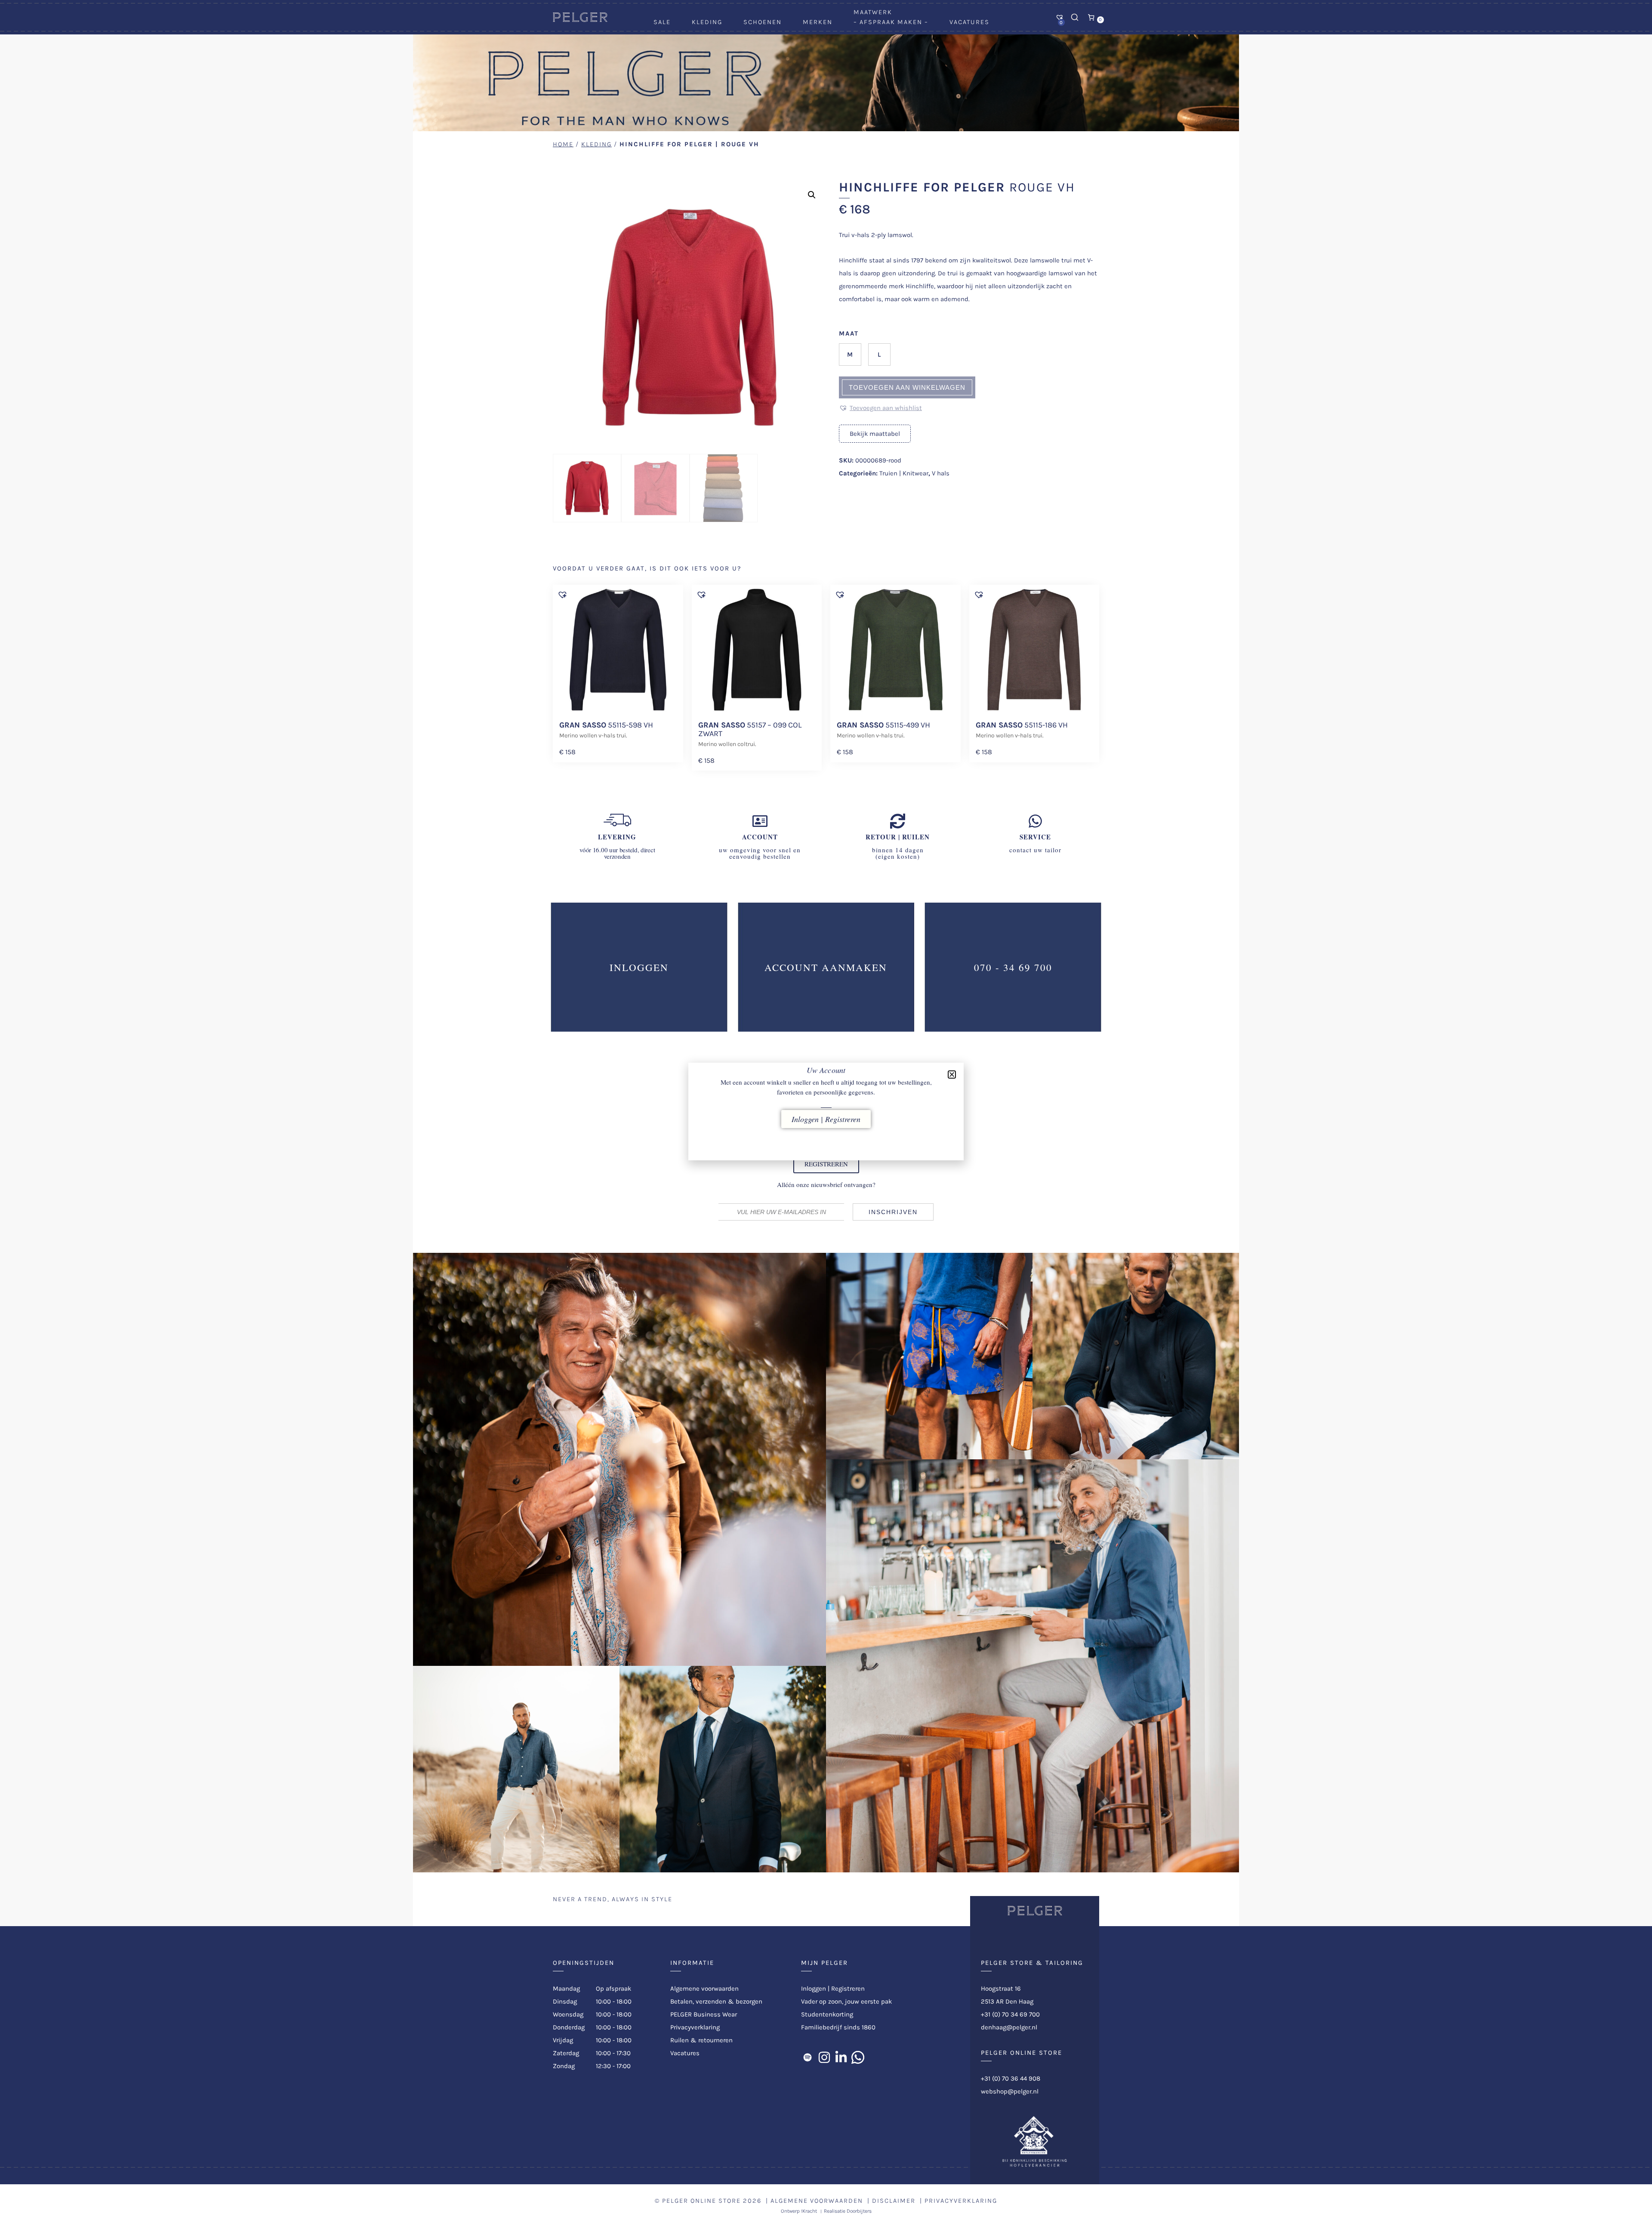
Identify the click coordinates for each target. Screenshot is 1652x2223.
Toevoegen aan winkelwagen (907, 387)
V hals (941, 473)
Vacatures (969, 22)
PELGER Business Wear (704, 2014)
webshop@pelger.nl (1010, 2091)
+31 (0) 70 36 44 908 (1011, 2078)
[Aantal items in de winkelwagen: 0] (1091, 17)
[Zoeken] (1075, 17)
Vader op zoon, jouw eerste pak (846, 2001)
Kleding (707, 22)
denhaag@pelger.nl (1009, 2027)
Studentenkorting (827, 2014)
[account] (760, 821)
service (1035, 837)
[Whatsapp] (858, 2057)
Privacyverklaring (695, 2027)
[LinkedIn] (841, 2057)
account (760, 837)
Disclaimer (894, 2201)
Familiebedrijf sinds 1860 (838, 2027)
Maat (849, 333)
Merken (818, 22)
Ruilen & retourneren (701, 2040)
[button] (812, 195)
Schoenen (763, 22)
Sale (662, 22)
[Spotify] (808, 2057)
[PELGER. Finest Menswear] (580, 20)
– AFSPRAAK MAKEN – (891, 22)
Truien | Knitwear (904, 473)
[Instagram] (824, 2057)
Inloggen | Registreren (833, 1989)
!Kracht (809, 2211)
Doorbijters (859, 2211)
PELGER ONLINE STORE (701, 2201)
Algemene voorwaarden (704, 1989)
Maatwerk (873, 12)
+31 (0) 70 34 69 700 (1010, 2014)
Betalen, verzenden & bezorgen (716, 2001)
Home (563, 144)
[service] (1035, 821)
